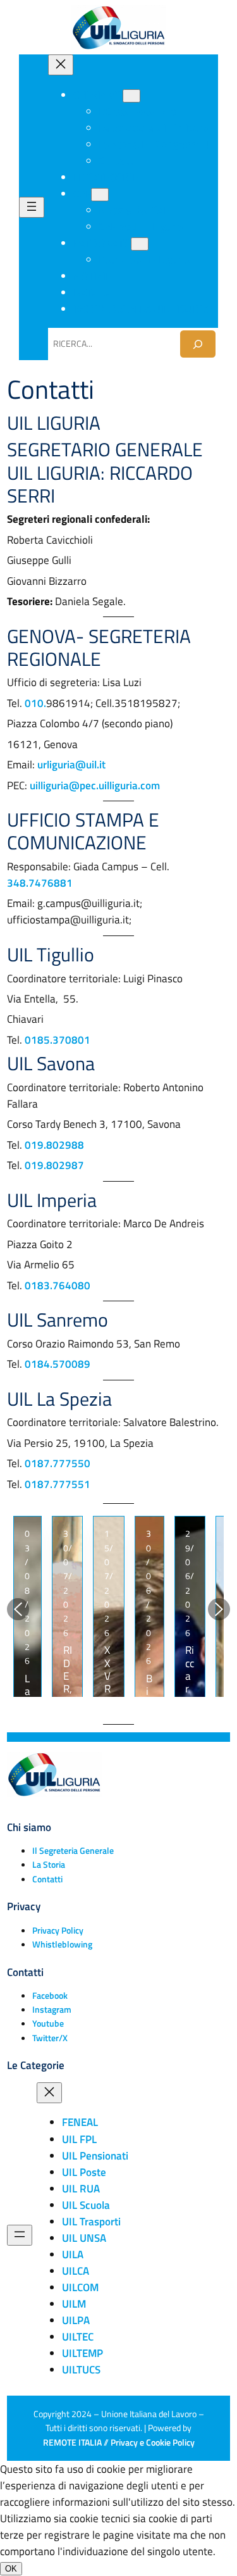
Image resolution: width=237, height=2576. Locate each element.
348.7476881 (40, 883)
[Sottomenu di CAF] (100, 195)
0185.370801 (58, 1040)
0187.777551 (58, 1484)
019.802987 (54, 1165)
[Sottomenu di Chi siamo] (131, 96)
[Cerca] (198, 344)
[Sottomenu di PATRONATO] (140, 244)
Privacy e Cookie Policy (153, 2442)
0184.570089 (58, 1364)
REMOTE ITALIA (72, 2442)
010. (35, 703)
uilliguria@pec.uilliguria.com (95, 785)
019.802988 (54, 1145)
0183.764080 (58, 1285)
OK (11, 2569)
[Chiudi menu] (61, 65)
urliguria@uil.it (71, 765)
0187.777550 (58, 1463)
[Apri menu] (32, 207)
